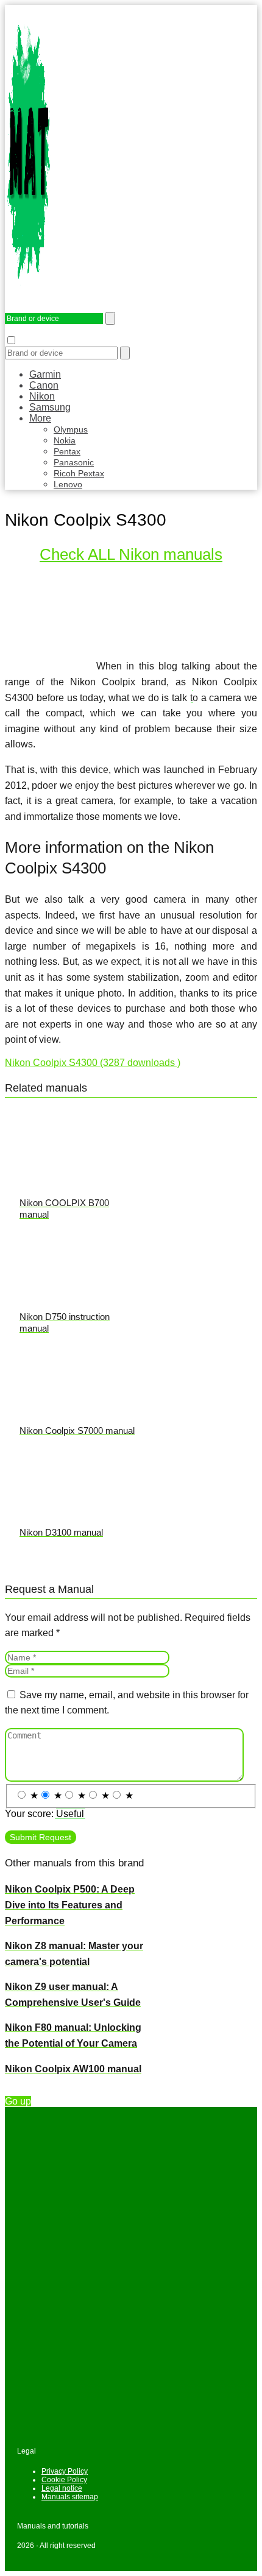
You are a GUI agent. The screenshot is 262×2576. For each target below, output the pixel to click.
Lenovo (68, 484)
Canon (44, 385)
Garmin (45, 374)
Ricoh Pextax (79, 473)
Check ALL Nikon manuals (131, 554)
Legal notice (62, 2488)
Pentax (67, 451)
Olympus (71, 429)
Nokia (65, 440)
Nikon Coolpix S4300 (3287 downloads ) (93, 1063)
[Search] (125, 353)
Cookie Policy (64, 2480)
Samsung (50, 407)
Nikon (42, 396)
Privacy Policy (65, 2471)
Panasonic (74, 462)
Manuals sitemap (70, 2497)
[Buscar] (110, 318)
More (40, 418)
